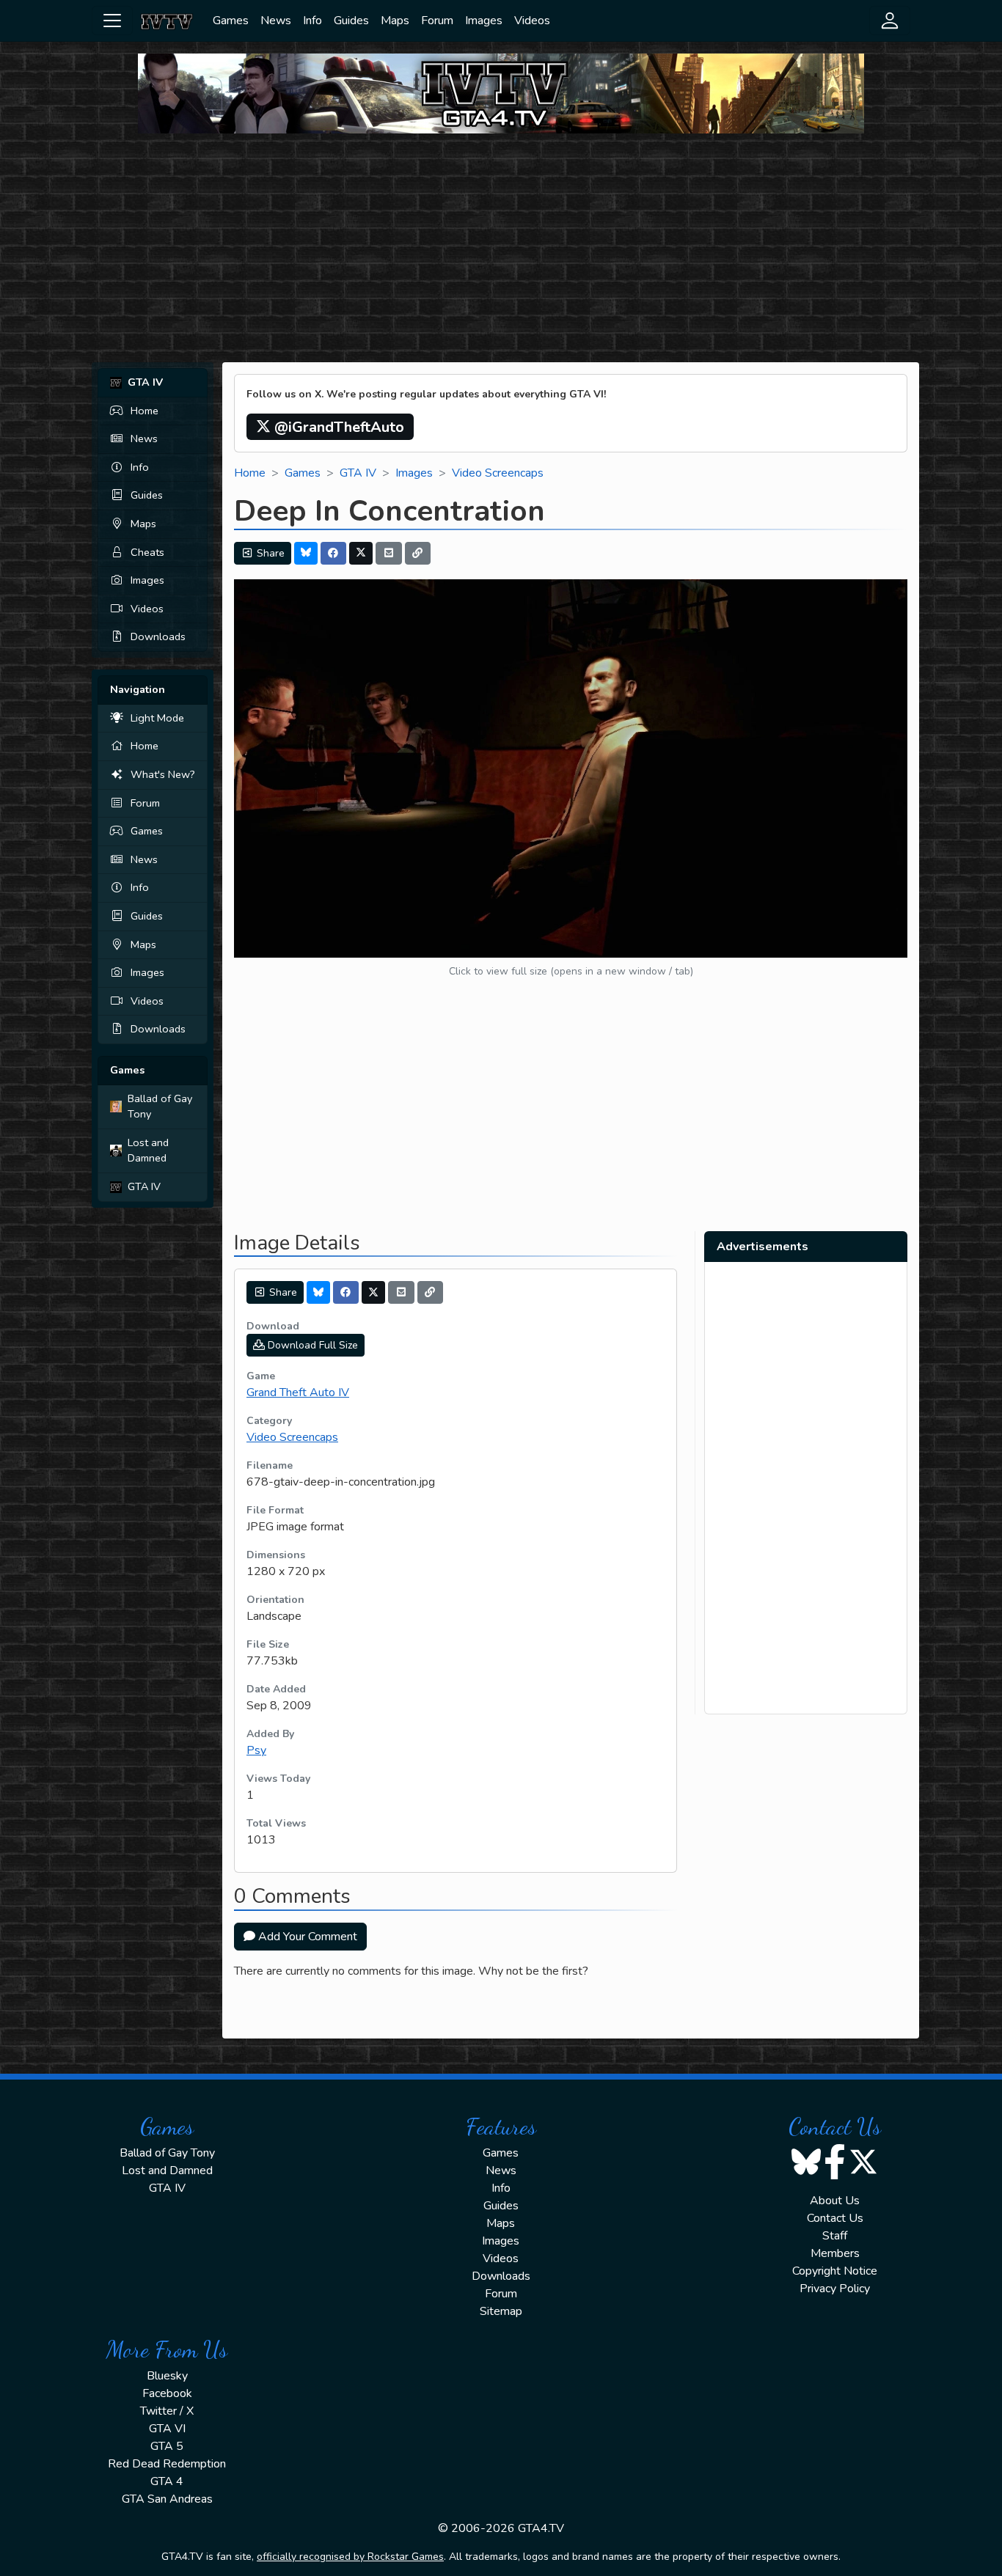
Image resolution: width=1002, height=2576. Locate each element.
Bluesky (167, 2376)
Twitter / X (167, 2411)
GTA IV (144, 1186)
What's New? (163, 774)
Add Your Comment (306, 1937)
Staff (835, 2236)
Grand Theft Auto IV (298, 1392)
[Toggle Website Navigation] (112, 21)
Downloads (158, 636)
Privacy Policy (835, 2289)
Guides (351, 21)
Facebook (167, 2393)
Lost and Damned (148, 1151)
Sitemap (501, 2311)
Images (484, 21)
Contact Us (835, 2218)
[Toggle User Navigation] (890, 21)
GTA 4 (167, 2481)
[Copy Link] (418, 553)
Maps (395, 21)
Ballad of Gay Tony (160, 1107)
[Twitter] (361, 553)
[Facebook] (334, 553)
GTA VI (167, 2429)
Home (145, 411)
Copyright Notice (835, 2271)
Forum (437, 21)
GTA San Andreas (167, 2499)
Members (835, 2253)
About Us (835, 2201)
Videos (532, 21)
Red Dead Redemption (167, 2464)
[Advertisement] (501, 248)
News (276, 21)
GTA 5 (167, 2446)
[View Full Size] (571, 768)
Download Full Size (311, 1345)
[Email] (389, 553)
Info (312, 21)
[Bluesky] (306, 553)
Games (231, 21)
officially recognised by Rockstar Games (350, 2557)
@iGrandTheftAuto (337, 427)
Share (269, 553)
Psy (256, 1750)
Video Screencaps (498, 473)
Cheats (147, 552)
